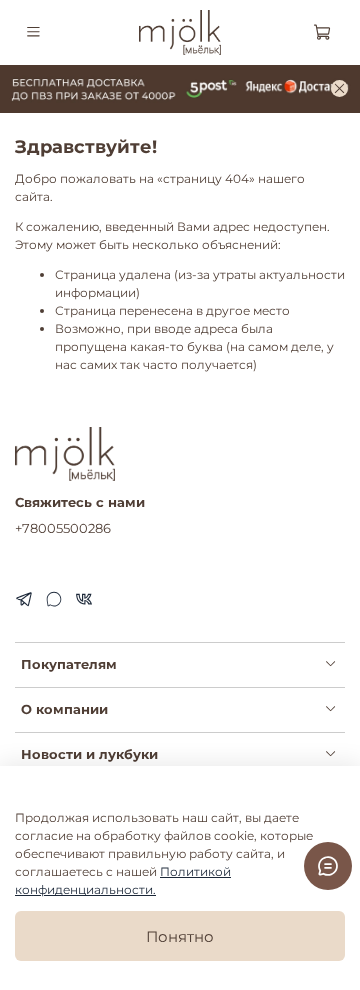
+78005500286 (63, 528)
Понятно (180, 936)
